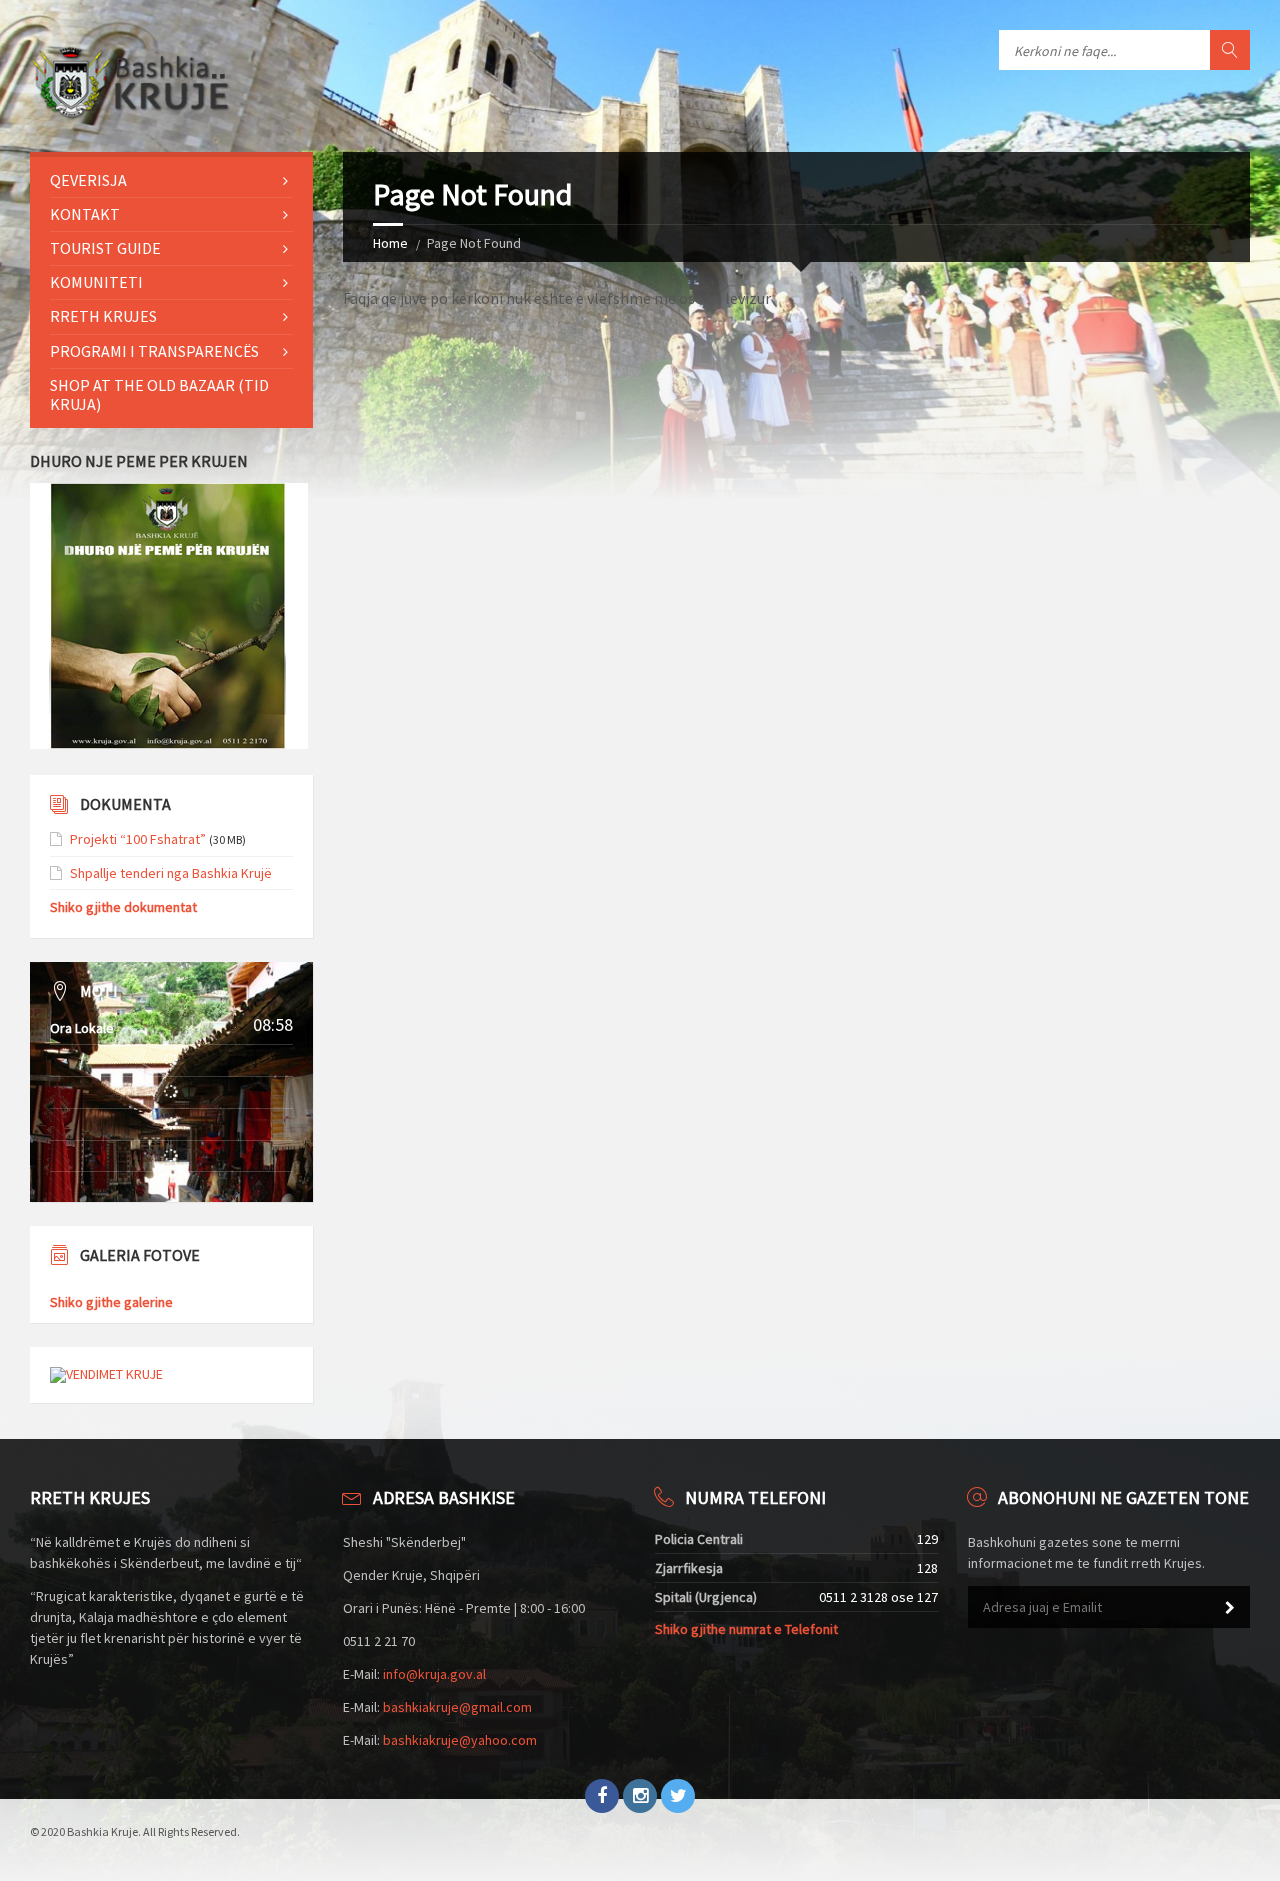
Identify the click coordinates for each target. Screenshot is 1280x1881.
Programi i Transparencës (154, 351)
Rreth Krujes (103, 316)
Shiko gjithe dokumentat (123, 907)
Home (390, 243)
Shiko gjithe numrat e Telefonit (746, 1629)
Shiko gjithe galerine (111, 1302)
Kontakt (85, 214)
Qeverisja (88, 180)
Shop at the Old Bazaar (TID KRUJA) (159, 394)
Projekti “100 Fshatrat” (138, 839)
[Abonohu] (1230, 1608)
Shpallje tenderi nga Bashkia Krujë (171, 873)
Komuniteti (96, 282)
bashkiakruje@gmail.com (457, 1707)
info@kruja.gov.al (434, 1674)
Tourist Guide (105, 248)
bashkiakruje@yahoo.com (460, 1740)
